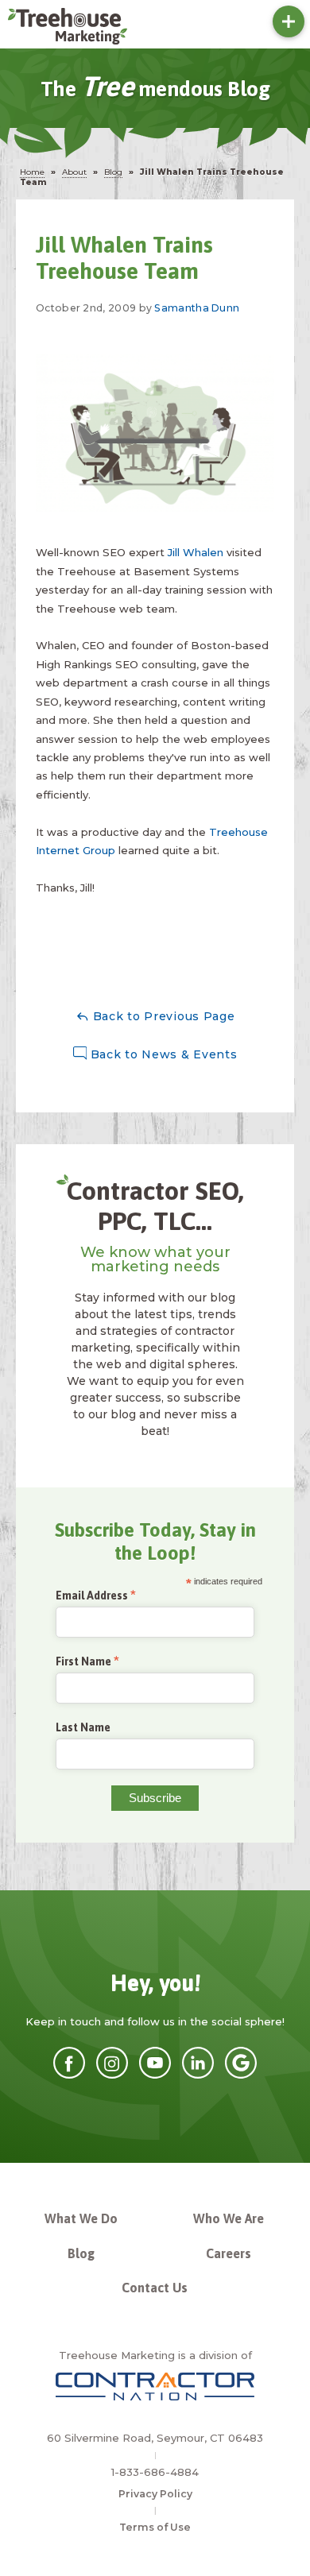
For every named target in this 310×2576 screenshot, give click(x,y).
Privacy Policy (155, 2494)
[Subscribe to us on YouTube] (155, 2075)
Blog (81, 2253)
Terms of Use (155, 2527)
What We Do (81, 2218)
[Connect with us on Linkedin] (198, 2075)
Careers (229, 2253)
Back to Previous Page (162, 1016)
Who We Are (229, 2218)
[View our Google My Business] (241, 2075)
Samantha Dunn (197, 308)
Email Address (92, 1596)
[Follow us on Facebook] (69, 2075)
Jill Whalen (196, 552)
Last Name (83, 1727)
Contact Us (155, 2288)
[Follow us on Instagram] (112, 2075)
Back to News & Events (162, 1054)
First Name (83, 1662)
